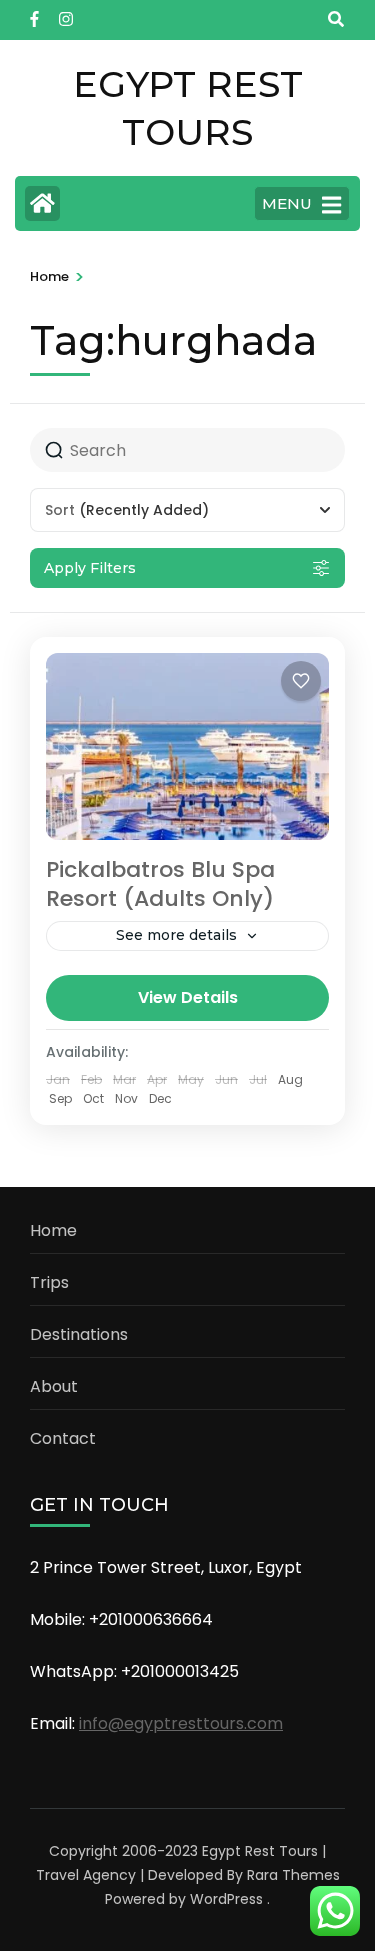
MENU (287, 203)
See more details (176, 935)
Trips (49, 1282)
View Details (188, 997)
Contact (63, 1438)
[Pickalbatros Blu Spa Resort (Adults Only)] (187, 746)
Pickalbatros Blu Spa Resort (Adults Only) (160, 884)
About (54, 1386)
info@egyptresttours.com (181, 1723)
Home (53, 1230)
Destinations (79, 1334)
